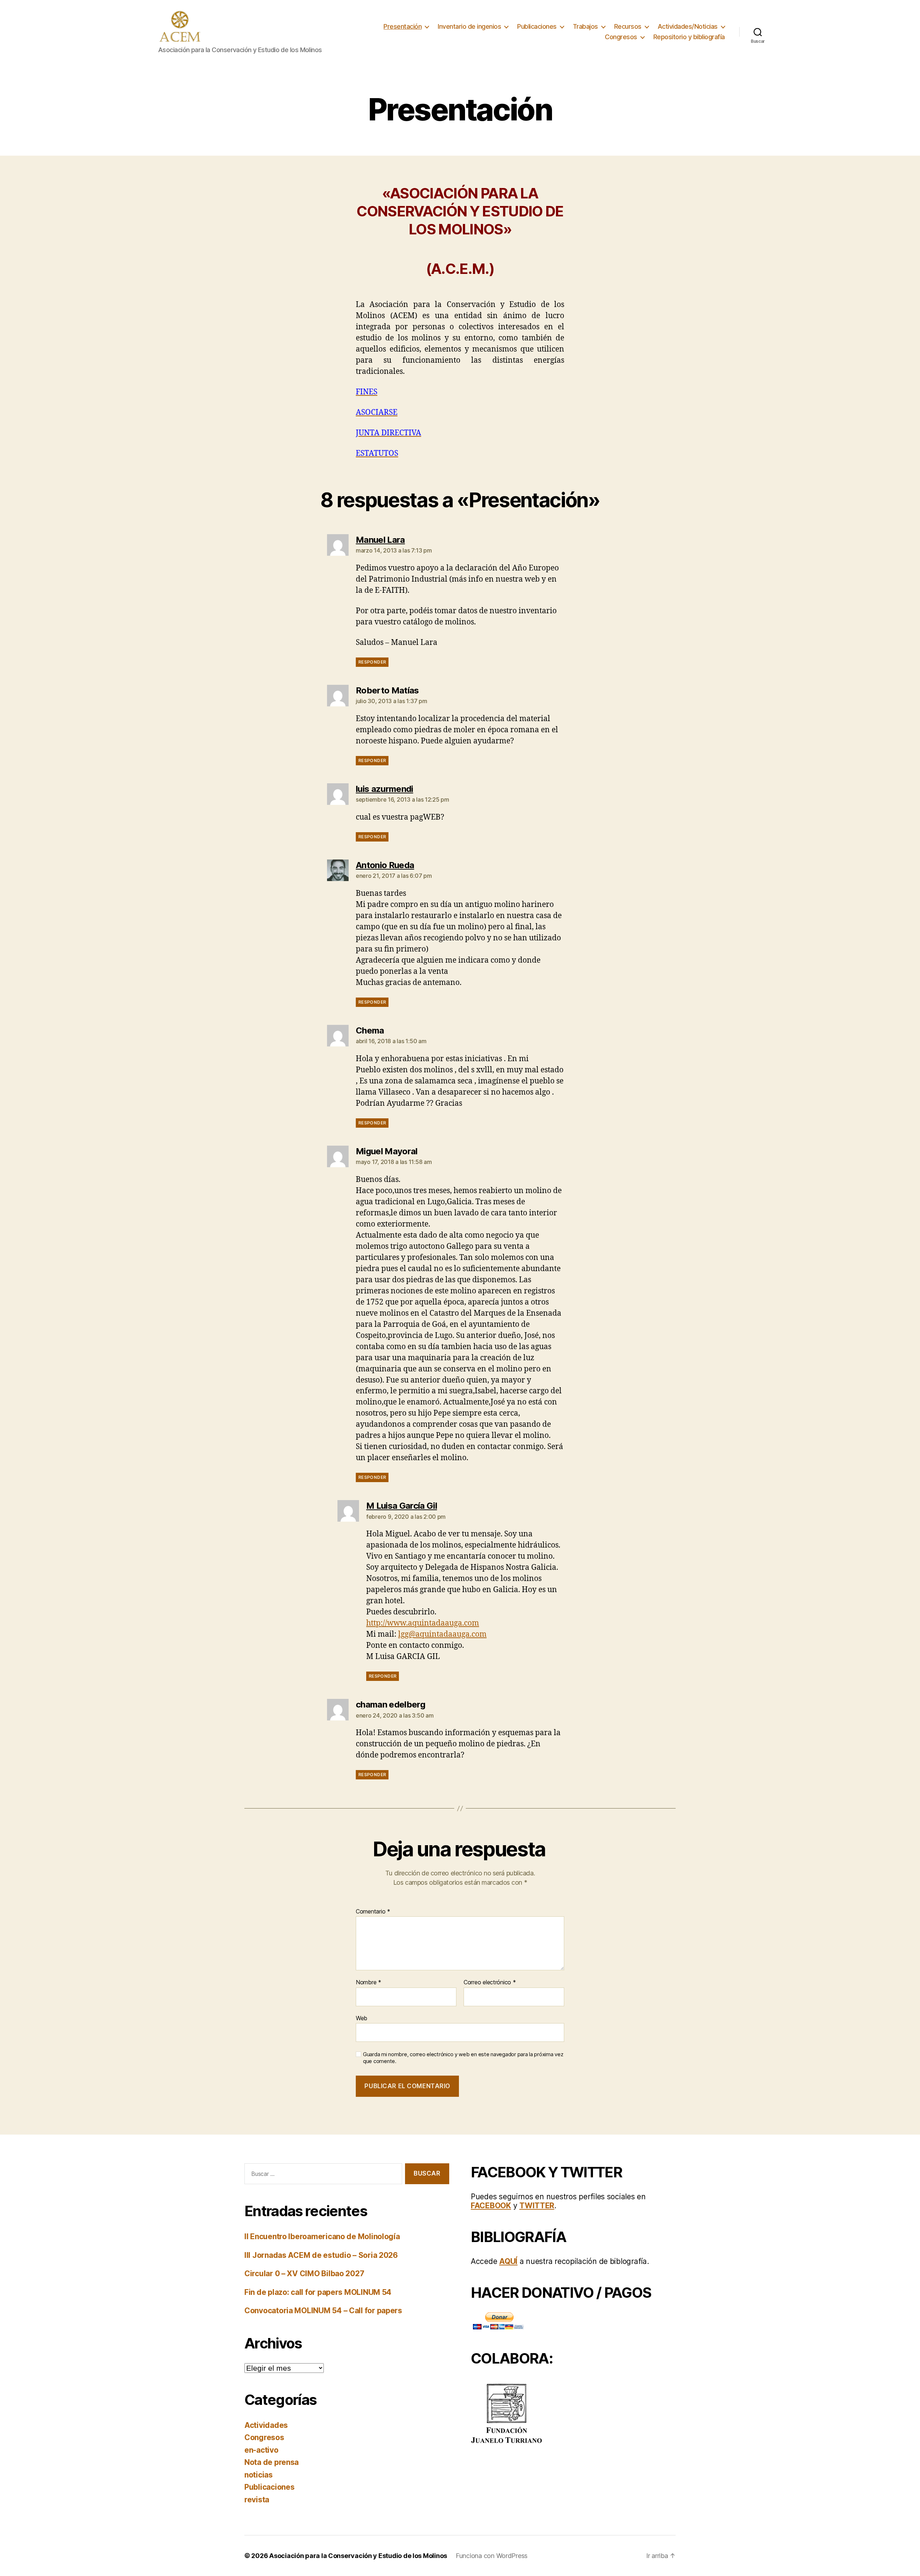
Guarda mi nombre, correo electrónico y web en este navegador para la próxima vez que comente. (463, 2058)
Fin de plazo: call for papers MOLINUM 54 (318, 2292)
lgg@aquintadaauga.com (442, 1634)
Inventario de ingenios (469, 26)
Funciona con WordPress (492, 2556)
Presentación (402, 26)
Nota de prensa (272, 2462)
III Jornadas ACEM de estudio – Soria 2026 (321, 2255)
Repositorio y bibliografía (689, 37)
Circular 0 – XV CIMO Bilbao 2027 (304, 2274)
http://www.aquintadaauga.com (423, 1623)
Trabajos (585, 26)
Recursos (628, 26)
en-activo (261, 2450)
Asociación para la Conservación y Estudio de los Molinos (358, 2556)
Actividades (266, 2425)
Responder (372, 662)
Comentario (373, 1912)
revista (257, 2500)
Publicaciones (537, 26)
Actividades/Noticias (688, 26)
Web (362, 2018)
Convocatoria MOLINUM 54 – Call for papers (323, 2311)
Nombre (369, 1983)
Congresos (621, 37)
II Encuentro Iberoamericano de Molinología (322, 2236)
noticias (259, 2475)
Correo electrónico (490, 1983)
